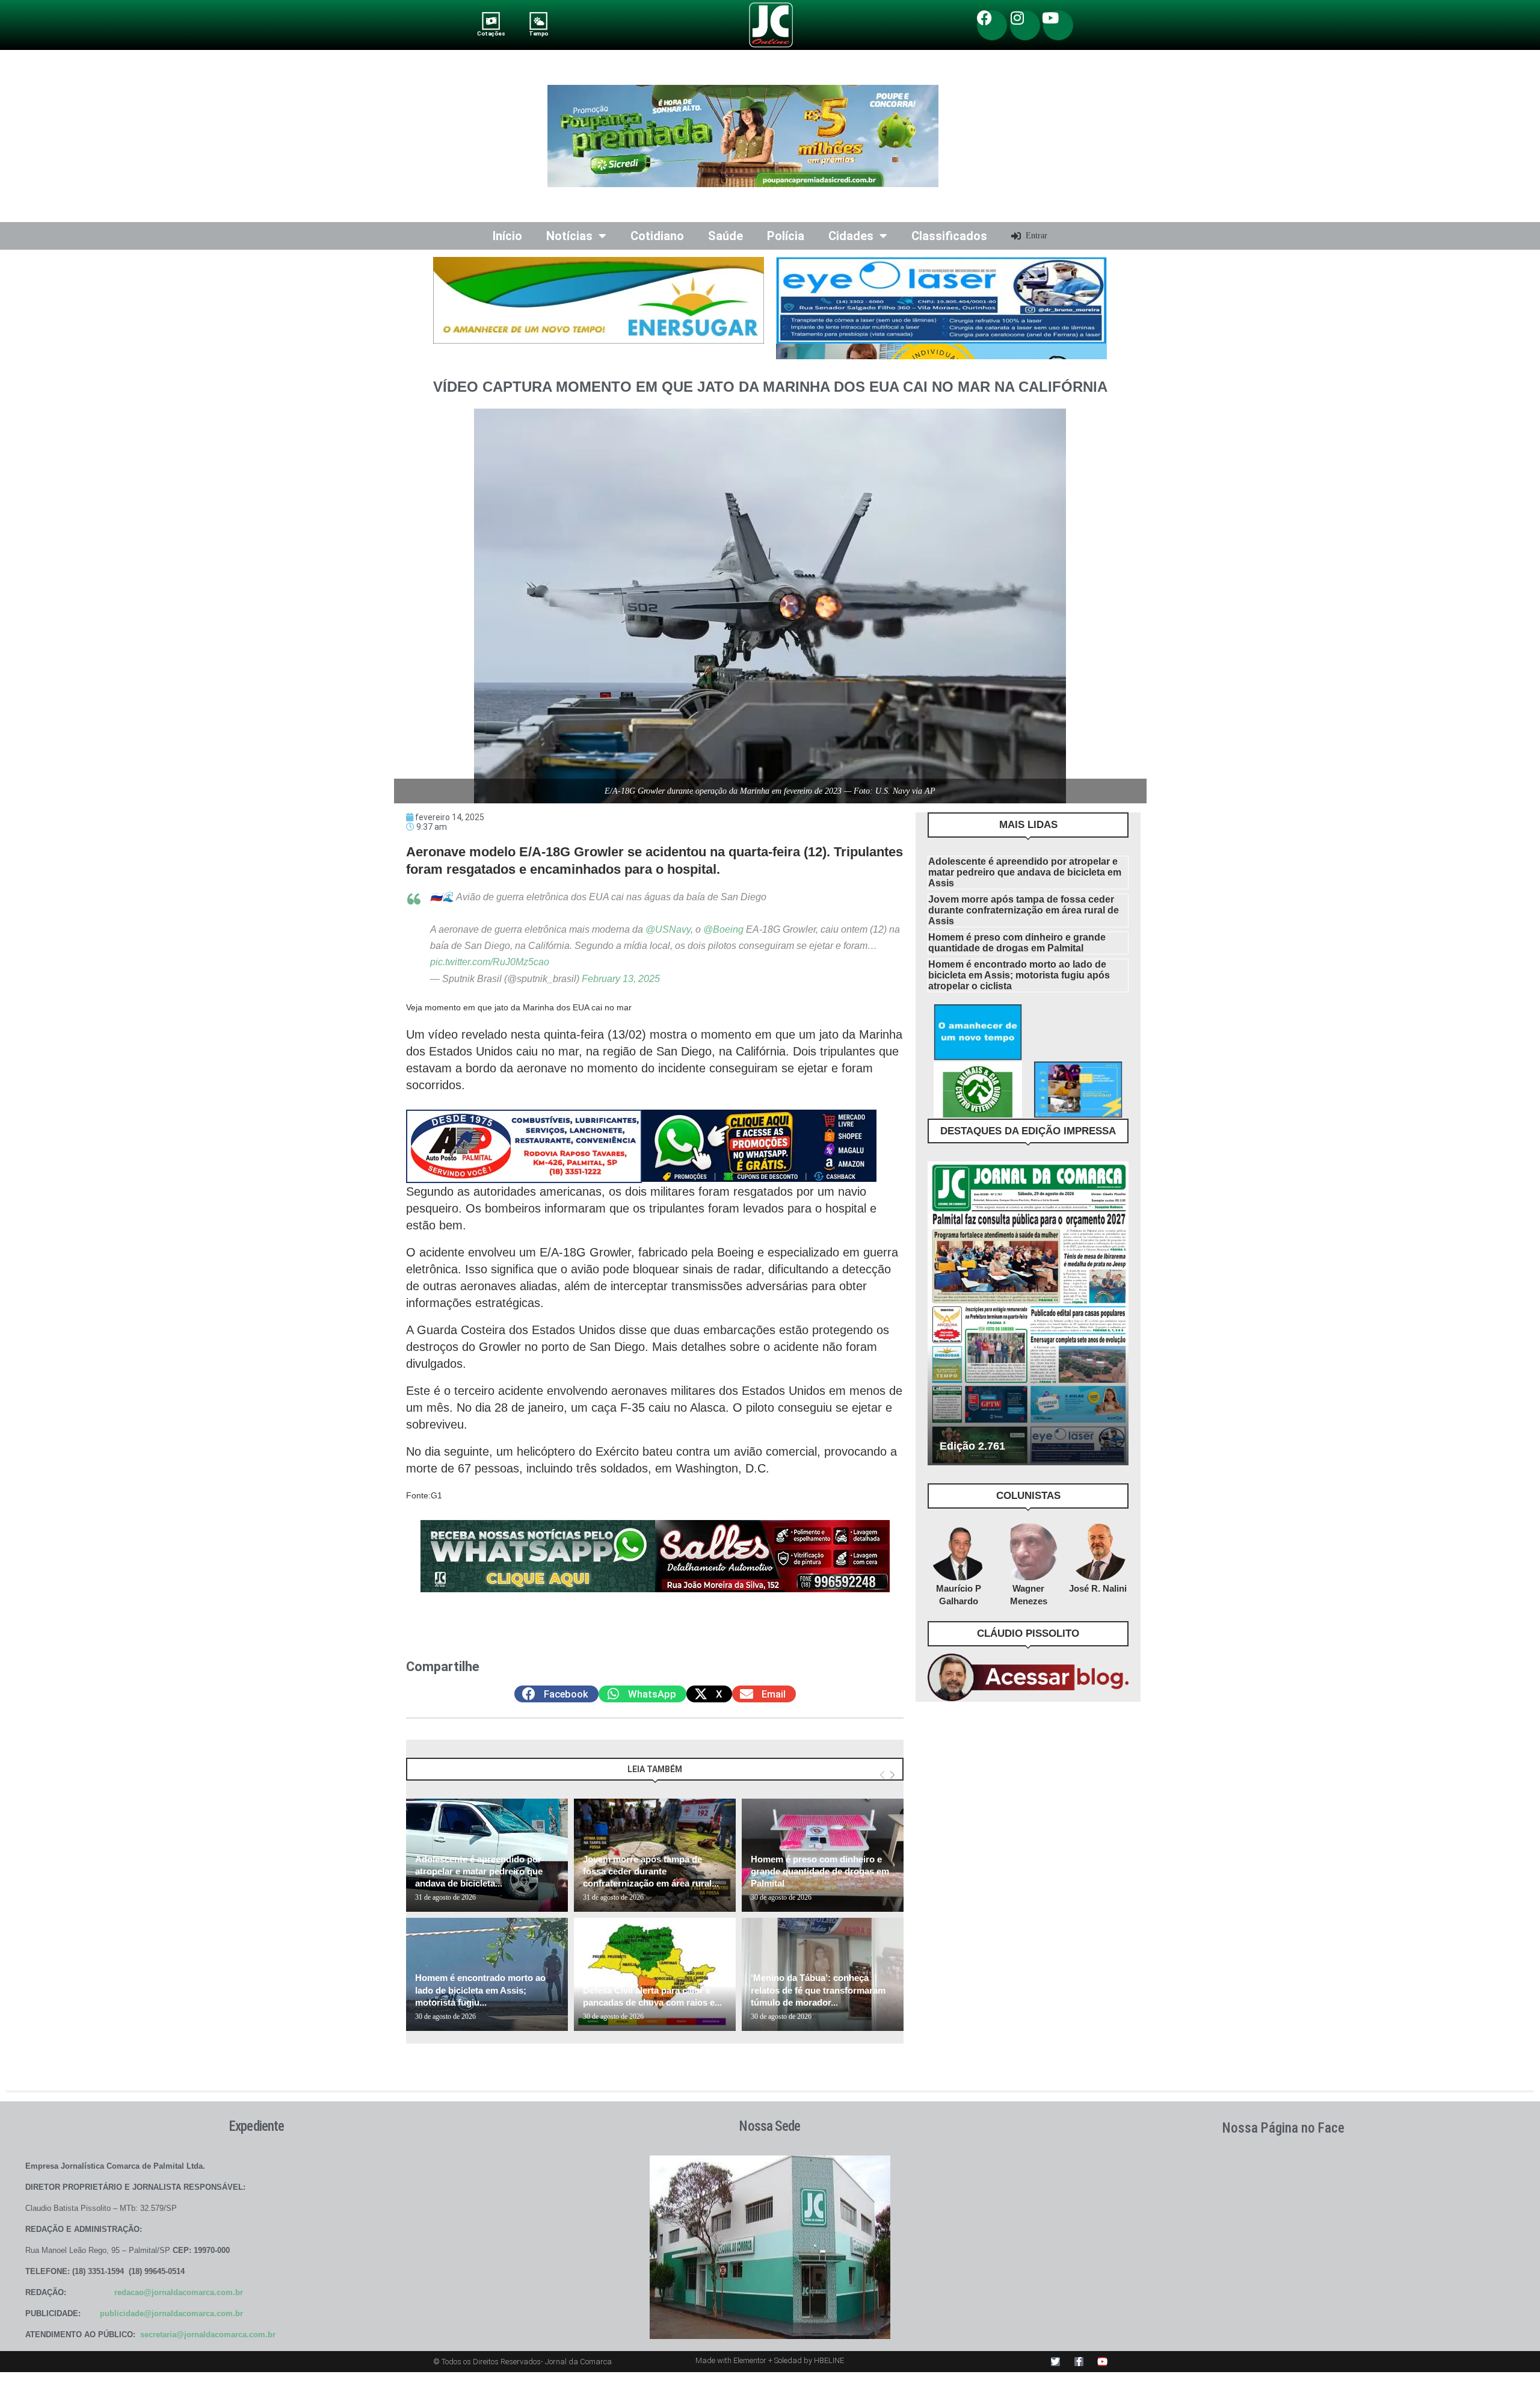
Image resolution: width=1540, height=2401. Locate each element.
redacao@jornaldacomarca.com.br (179, 2292)
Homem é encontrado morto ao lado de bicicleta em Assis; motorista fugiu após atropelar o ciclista (1019, 975)
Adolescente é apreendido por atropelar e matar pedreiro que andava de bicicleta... (479, 1871)
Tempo (538, 33)
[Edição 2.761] (1028, 1313)
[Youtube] (1058, 25)
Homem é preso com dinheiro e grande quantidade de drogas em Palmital (820, 1871)
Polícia (786, 236)
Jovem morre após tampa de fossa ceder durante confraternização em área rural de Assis (1024, 910)
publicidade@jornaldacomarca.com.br (171, 2313)
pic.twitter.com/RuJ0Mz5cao (490, 962)
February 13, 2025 (621, 979)
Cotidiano (657, 236)
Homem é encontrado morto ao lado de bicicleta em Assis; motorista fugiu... (480, 1990)
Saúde (725, 236)
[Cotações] (491, 21)
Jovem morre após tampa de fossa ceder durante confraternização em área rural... (651, 1871)
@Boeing (723, 929)
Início (507, 236)
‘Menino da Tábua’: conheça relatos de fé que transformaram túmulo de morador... (818, 1990)
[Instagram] (1025, 25)
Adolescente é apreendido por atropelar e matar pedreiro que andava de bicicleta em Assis (1025, 872)
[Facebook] (992, 25)
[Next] (892, 1775)
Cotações (491, 33)
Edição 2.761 (972, 1446)
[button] (556, 1694)
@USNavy (668, 929)
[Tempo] (539, 21)
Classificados (949, 236)
